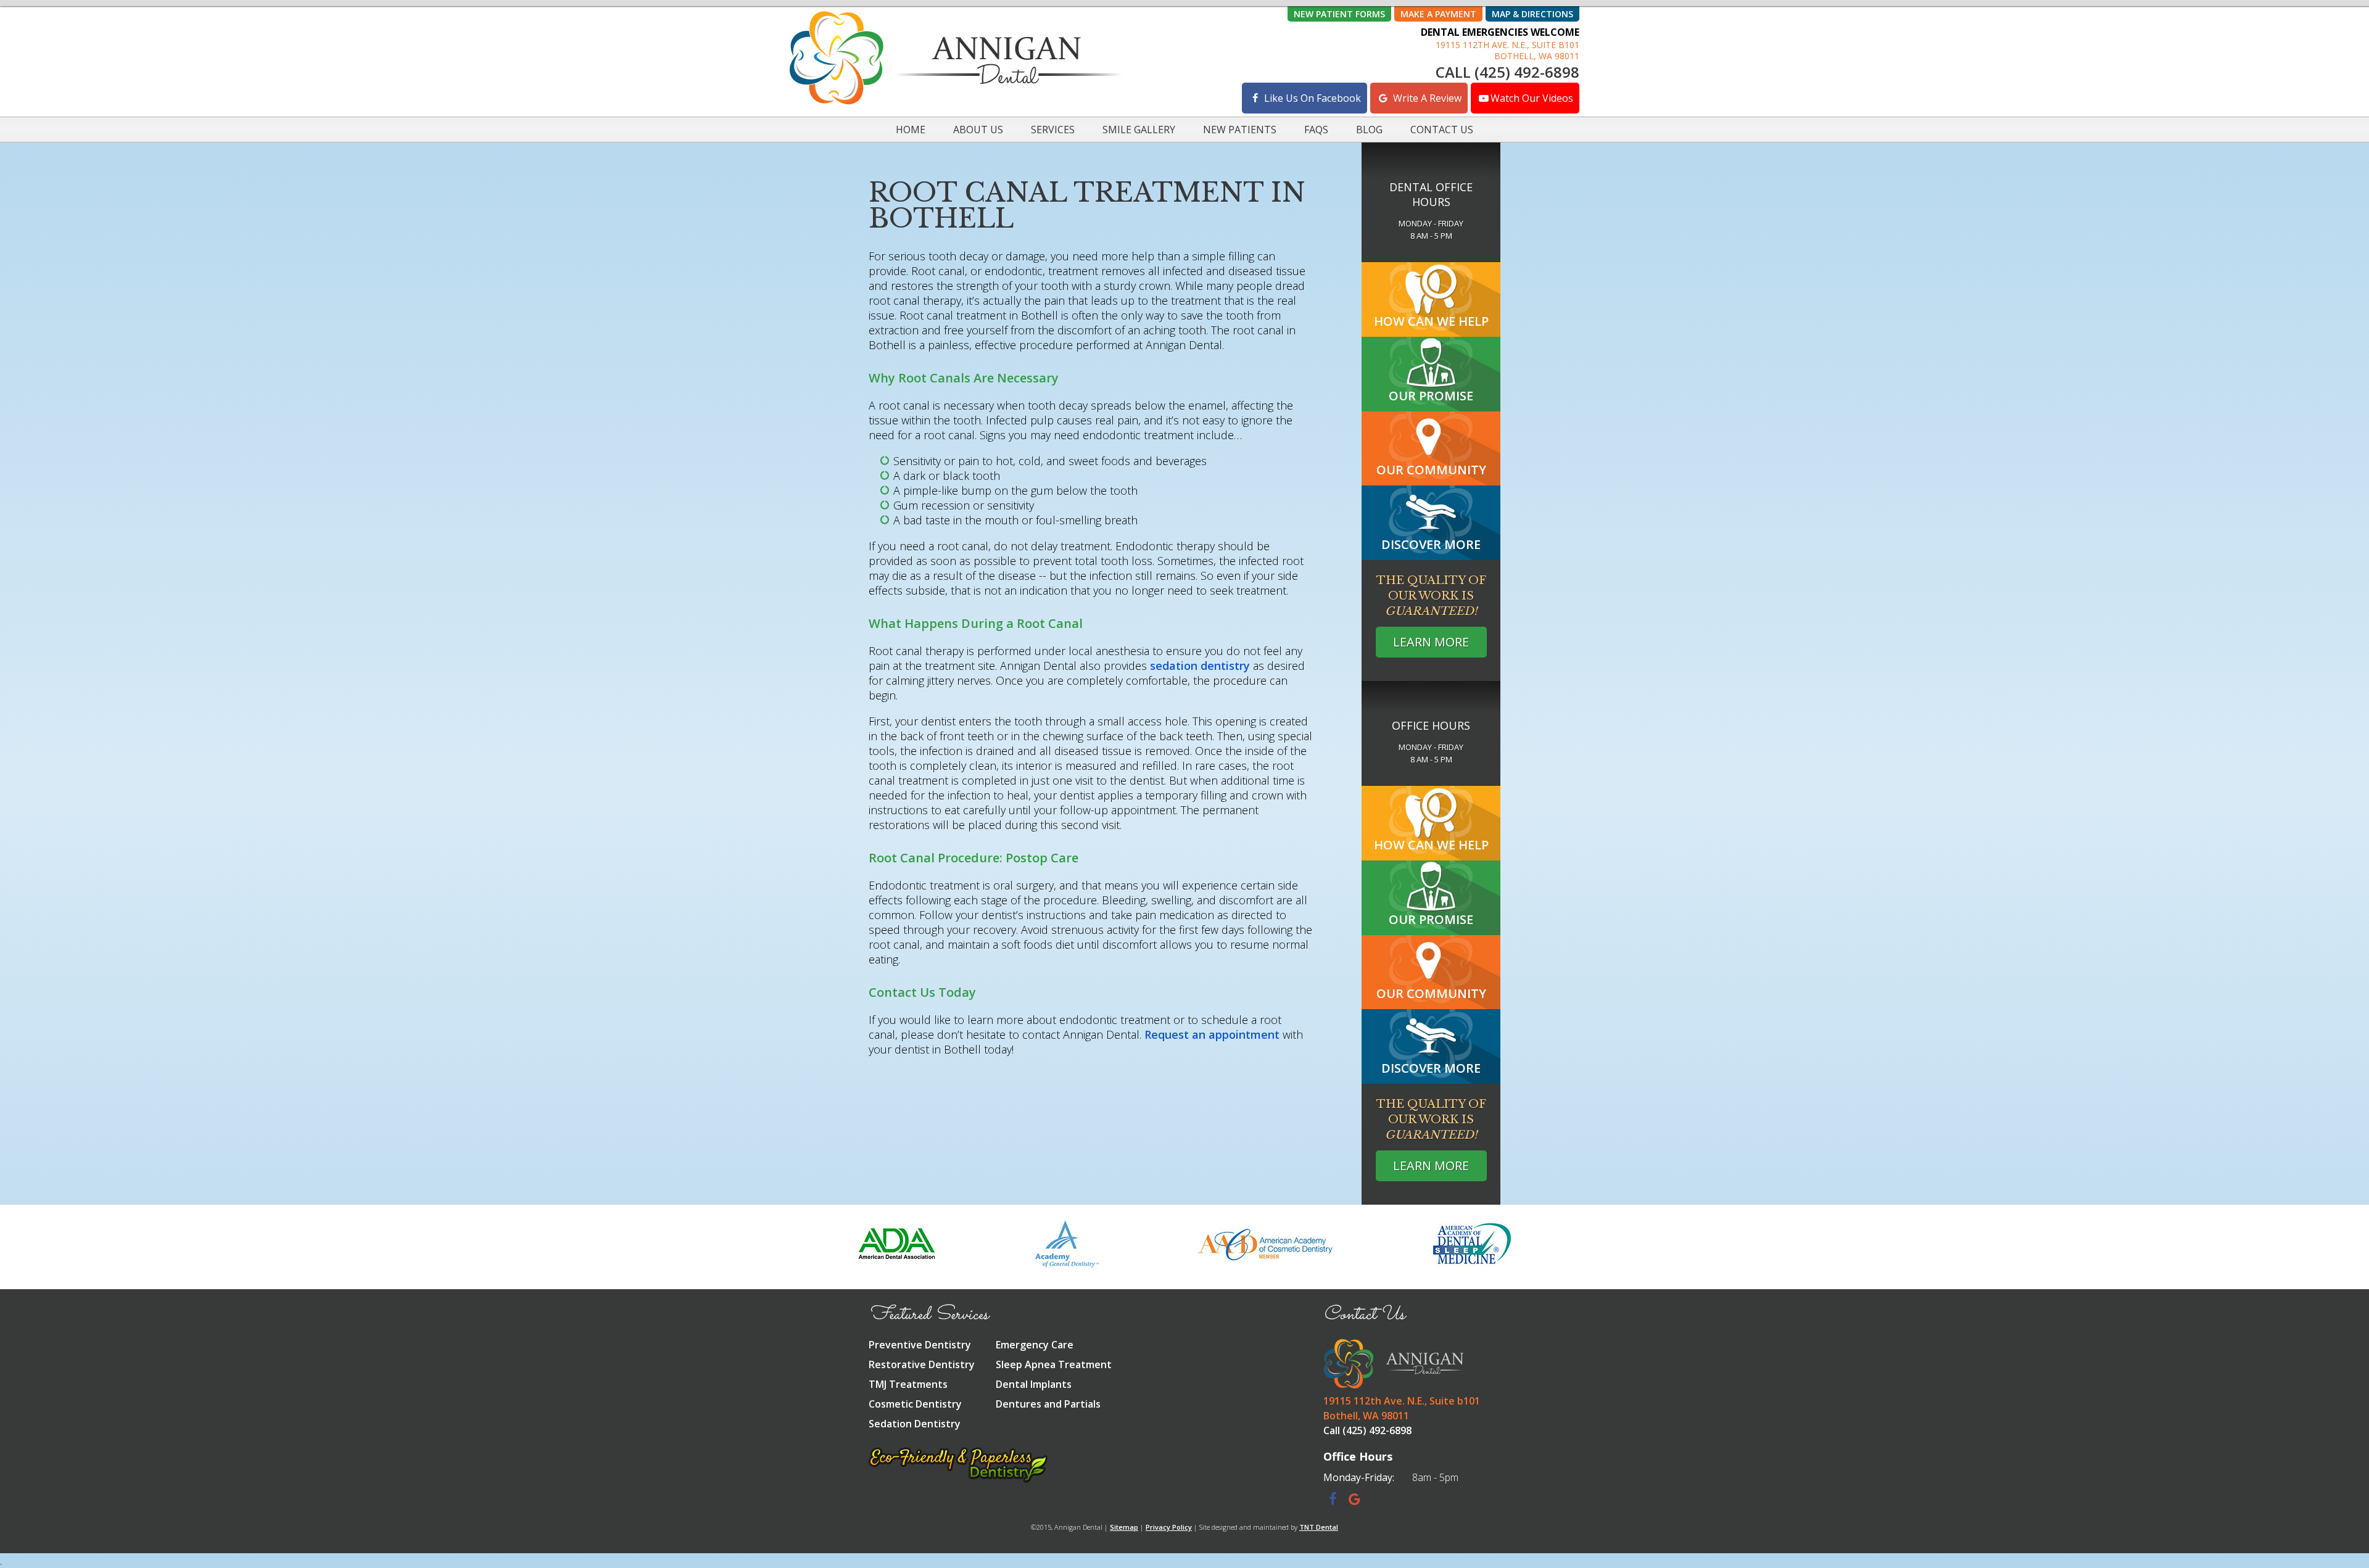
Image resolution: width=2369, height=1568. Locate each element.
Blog (1369, 130)
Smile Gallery (1139, 130)
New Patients (1240, 130)
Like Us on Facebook (1311, 98)
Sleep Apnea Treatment (1054, 1364)
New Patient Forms (1339, 14)
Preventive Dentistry (920, 1345)
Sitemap (1124, 1527)
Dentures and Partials (1048, 1404)
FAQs (1316, 130)
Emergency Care (1035, 1345)
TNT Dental (1319, 1527)
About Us (978, 130)
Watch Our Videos (1532, 98)
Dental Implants (1034, 1384)
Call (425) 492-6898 (1507, 72)
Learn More (1431, 642)
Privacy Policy (1169, 1527)
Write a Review (1426, 98)
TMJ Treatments (908, 1384)
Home (911, 130)
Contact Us (1442, 130)
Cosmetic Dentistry (915, 1404)
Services (1053, 130)
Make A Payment (1438, 14)
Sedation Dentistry (915, 1424)
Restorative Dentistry (922, 1364)
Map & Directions (1532, 14)
